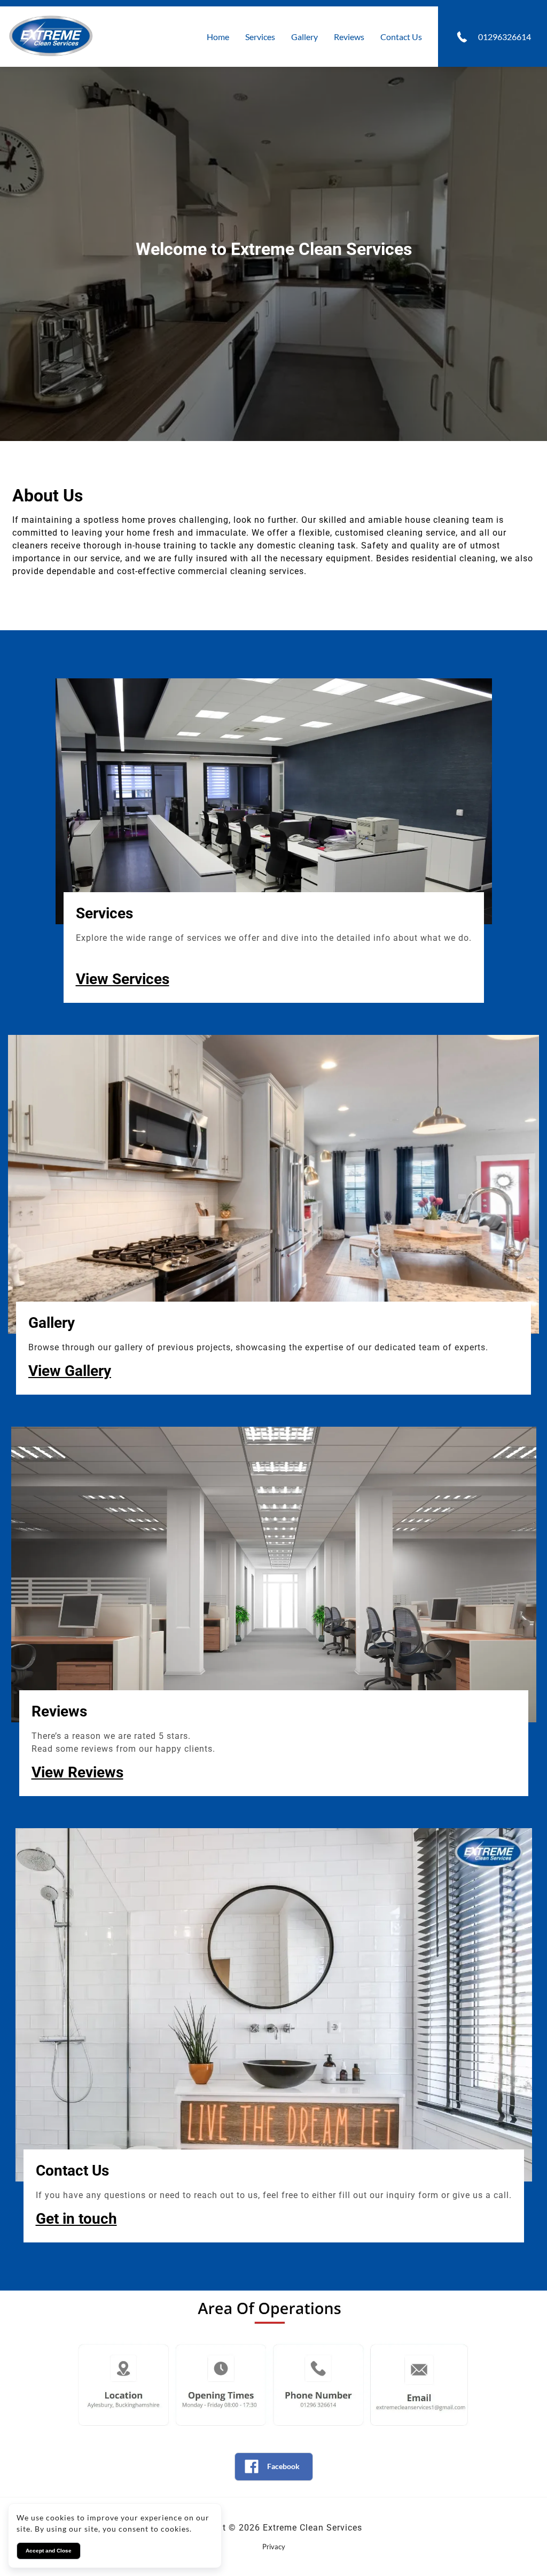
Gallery (304, 37)
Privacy (274, 2547)
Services (260, 37)
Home (218, 37)
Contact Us (401, 37)
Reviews (349, 37)
